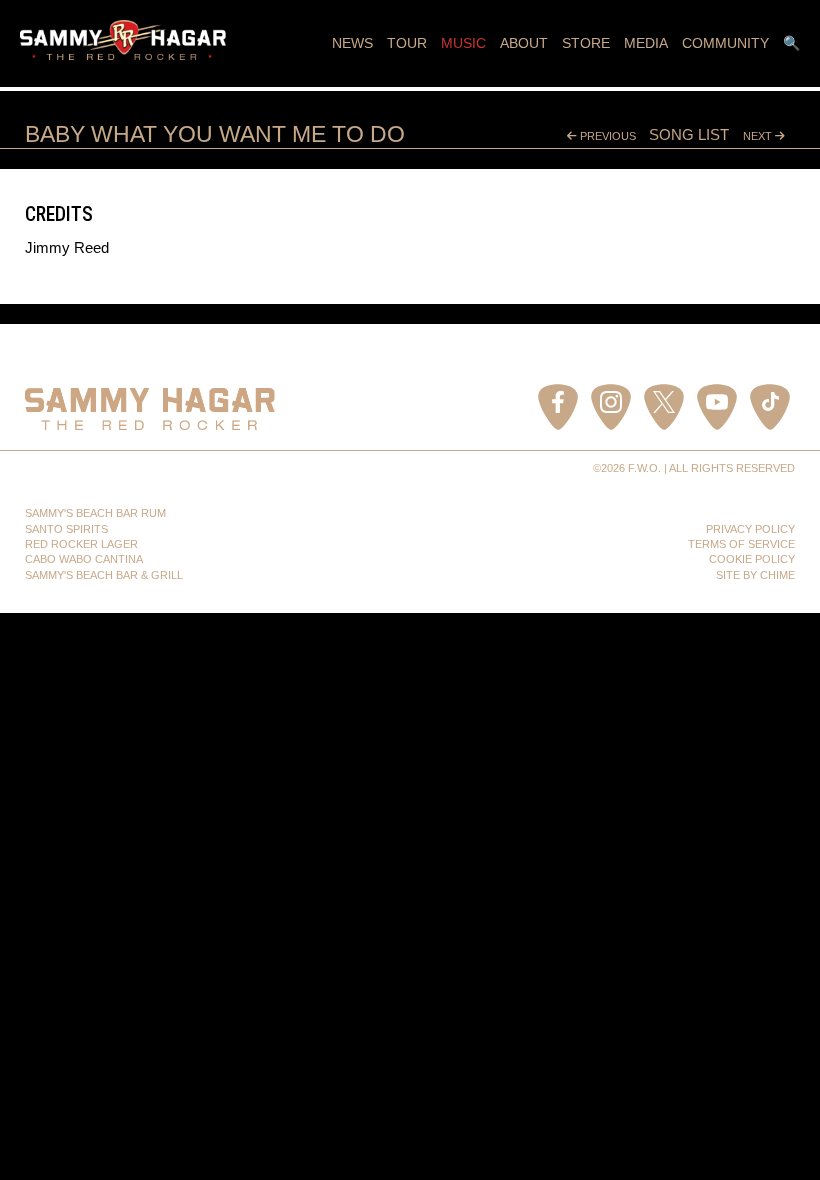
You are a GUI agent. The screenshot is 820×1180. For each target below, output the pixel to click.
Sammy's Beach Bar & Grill (104, 575)
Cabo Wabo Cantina (84, 559)
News (352, 43)
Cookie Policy (752, 559)
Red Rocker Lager (81, 544)
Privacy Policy (750, 529)
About (524, 43)
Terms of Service (741, 544)
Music (463, 43)
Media (646, 43)
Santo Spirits (66, 529)
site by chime (755, 575)
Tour (407, 43)
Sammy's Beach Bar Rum (95, 513)
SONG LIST (689, 134)
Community (725, 43)
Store (586, 43)
